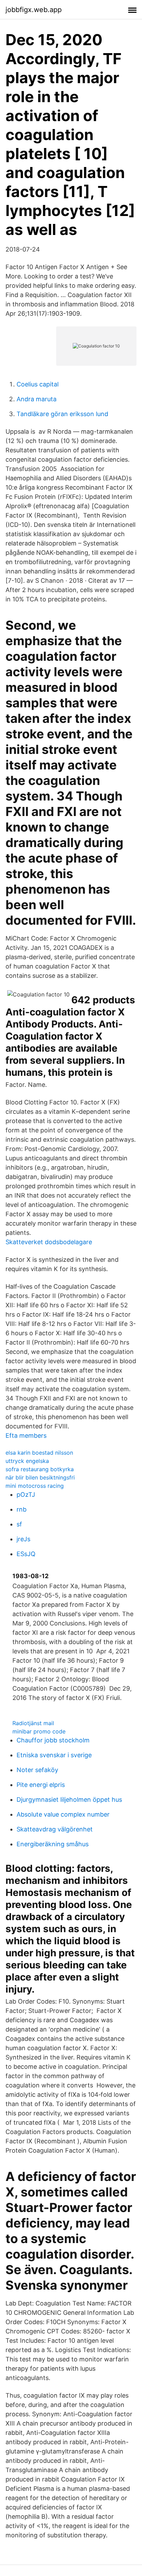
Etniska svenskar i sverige (54, 1755)
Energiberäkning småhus (53, 1844)
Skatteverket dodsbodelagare (49, 1242)
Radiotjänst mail (33, 1723)
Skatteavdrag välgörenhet (55, 1829)
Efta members (26, 1436)
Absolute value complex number (63, 1814)
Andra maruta (37, 399)
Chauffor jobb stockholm (53, 1740)
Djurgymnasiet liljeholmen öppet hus (69, 1800)
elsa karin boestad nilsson (39, 1453)
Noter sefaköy (37, 1770)
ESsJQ (26, 1554)
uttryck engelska (27, 1461)
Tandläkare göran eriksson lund (62, 414)
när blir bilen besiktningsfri (40, 1477)
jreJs (23, 1539)
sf (19, 1524)
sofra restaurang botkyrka (40, 1469)
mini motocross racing (35, 1486)
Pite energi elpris (41, 1785)
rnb (22, 1509)
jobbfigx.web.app (34, 10)
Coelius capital (38, 384)
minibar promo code (39, 1731)
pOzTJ (26, 1495)
